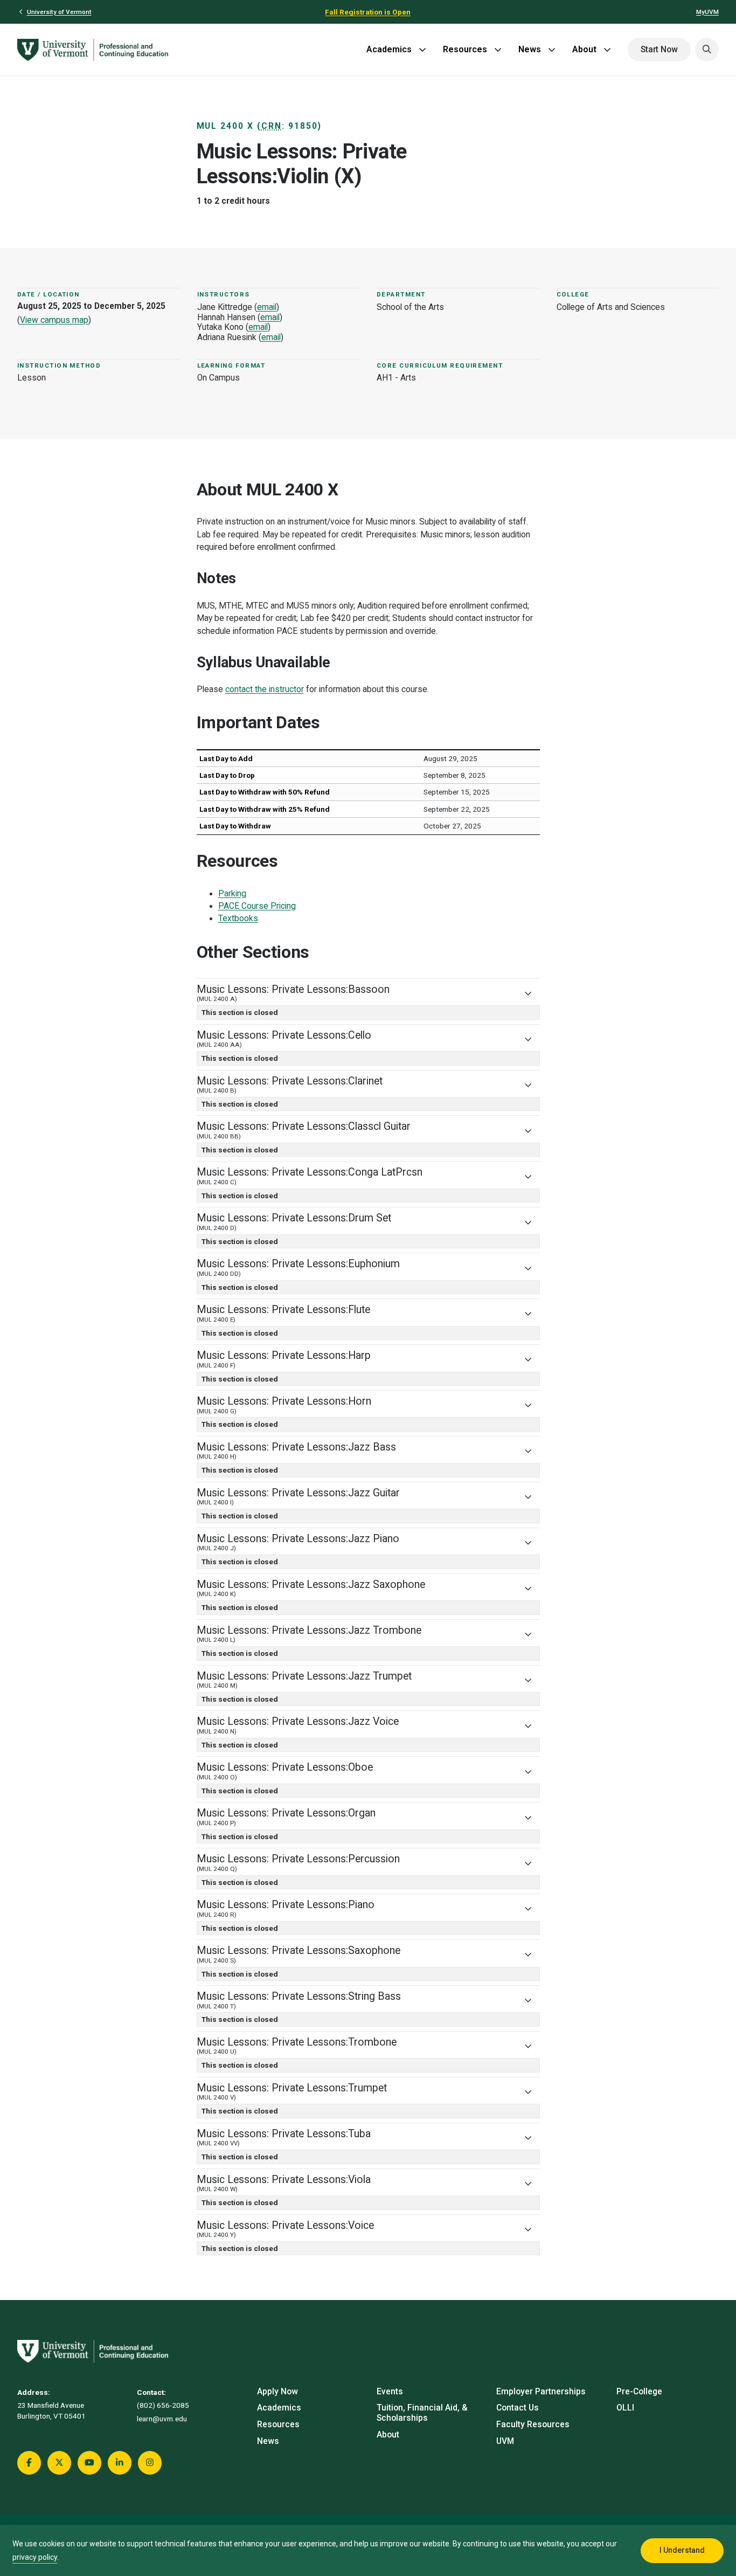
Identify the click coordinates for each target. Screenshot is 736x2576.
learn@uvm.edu (162, 2419)
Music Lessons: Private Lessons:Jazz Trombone (309, 1634)
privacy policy (35, 2557)
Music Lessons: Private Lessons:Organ (286, 1817)
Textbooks (238, 918)
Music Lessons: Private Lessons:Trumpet (292, 2092)
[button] (707, 50)
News (530, 49)
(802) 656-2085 (163, 2405)
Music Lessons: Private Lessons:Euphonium (298, 1268)
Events (390, 2392)
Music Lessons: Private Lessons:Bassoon (293, 993)
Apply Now (277, 2392)
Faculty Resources (533, 2425)
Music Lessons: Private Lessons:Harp (284, 1359)
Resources (465, 49)
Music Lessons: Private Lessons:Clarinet (290, 1085)
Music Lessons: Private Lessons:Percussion (298, 1863)
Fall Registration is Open (368, 12)
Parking (232, 894)
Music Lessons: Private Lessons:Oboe (285, 1771)
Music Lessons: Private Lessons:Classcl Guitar (304, 1130)
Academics (389, 49)
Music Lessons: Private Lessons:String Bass (299, 2000)
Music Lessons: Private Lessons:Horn (284, 1405)
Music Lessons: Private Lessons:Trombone (297, 2046)
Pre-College (639, 2392)
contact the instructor (265, 689)
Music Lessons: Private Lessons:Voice (285, 2229)
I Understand (682, 2550)
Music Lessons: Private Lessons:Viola (284, 2183)
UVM (505, 2441)
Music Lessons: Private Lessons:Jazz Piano (298, 1542)
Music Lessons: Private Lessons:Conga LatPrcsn (310, 1176)
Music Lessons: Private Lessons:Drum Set (294, 1222)
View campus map (54, 320)
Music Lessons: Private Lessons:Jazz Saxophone (311, 1588)
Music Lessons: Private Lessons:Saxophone (298, 1954)
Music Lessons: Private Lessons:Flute (283, 1313)
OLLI (625, 2408)
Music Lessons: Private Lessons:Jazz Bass (296, 1451)
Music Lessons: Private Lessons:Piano (286, 1908)
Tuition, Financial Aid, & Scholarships (422, 2413)
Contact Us (518, 2408)
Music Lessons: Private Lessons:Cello (284, 1039)
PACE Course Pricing (257, 906)
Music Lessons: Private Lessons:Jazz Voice (298, 1725)
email (267, 307)
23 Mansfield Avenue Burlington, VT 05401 (51, 2411)
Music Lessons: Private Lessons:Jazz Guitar (298, 1497)
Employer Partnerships (541, 2392)
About (584, 49)
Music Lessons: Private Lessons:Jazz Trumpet (304, 1680)
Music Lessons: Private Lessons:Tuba (284, 2138)
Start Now (659, 50)
